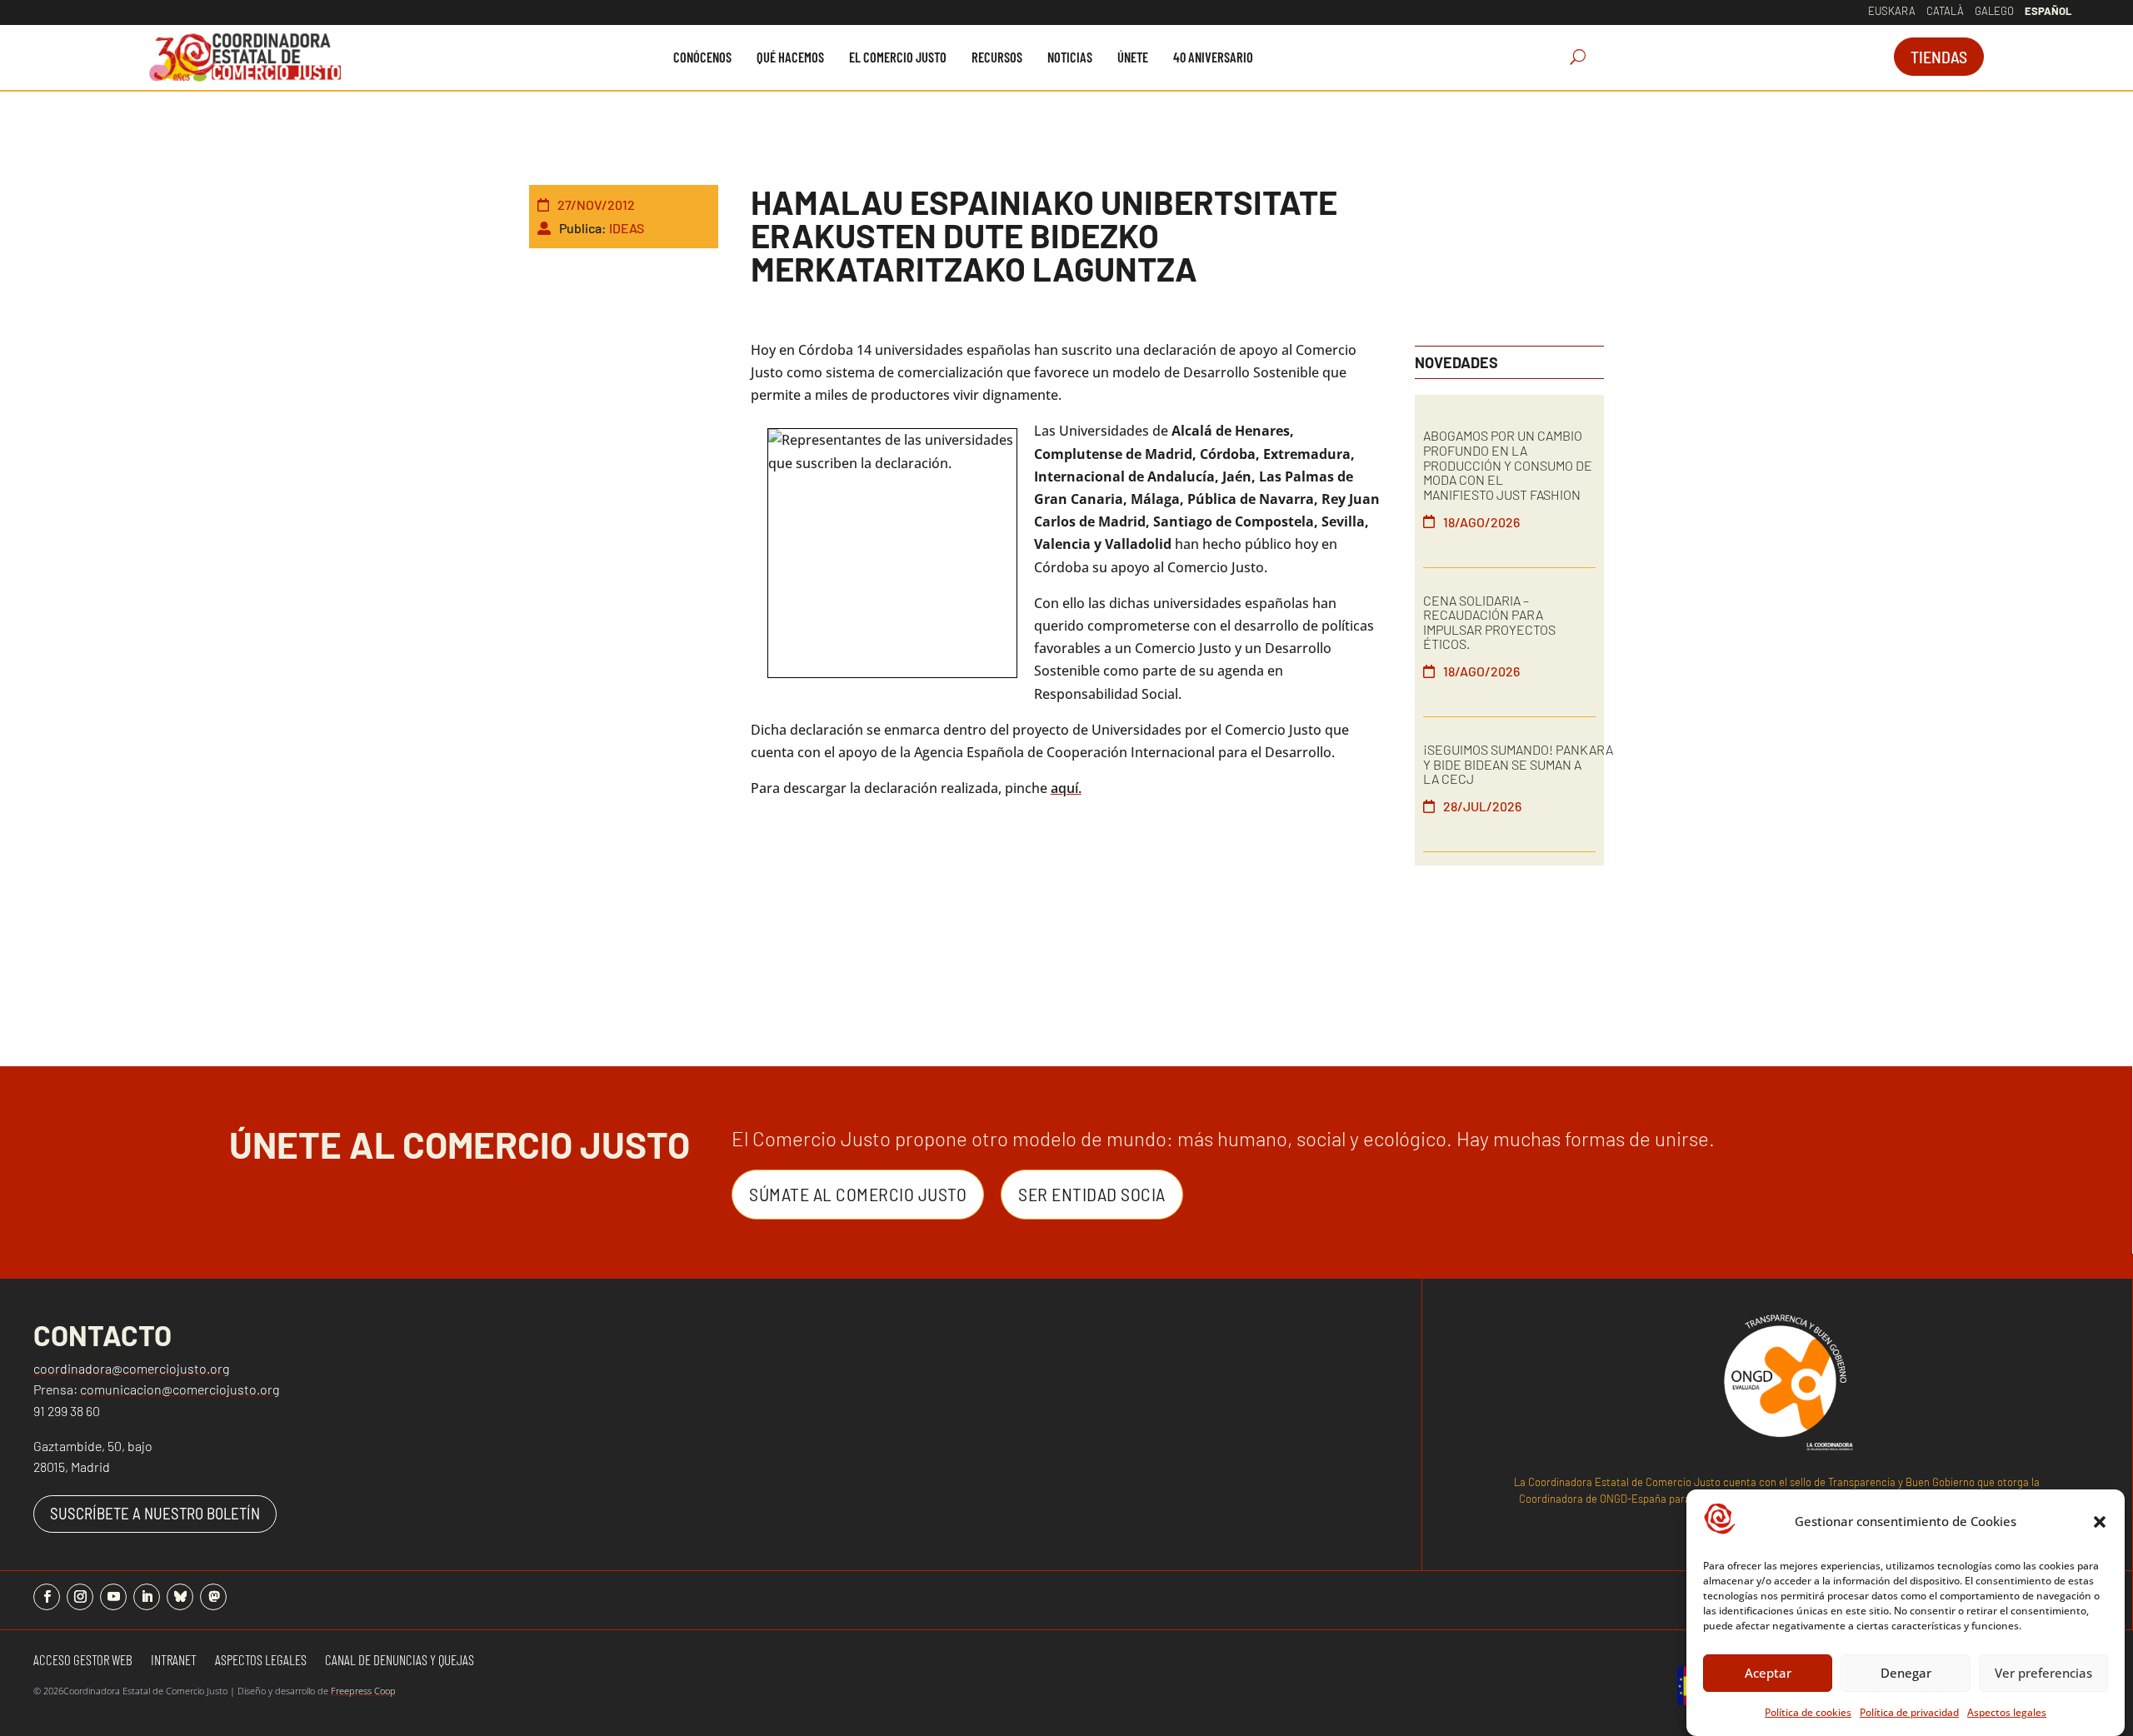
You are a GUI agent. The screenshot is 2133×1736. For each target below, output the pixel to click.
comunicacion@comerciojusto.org (180, 1389)
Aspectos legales (2007, 1712)
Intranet (174, 1661)
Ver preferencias (2043, 1673)
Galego (1994, 11)
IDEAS (627, 228)
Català (1945, 11)
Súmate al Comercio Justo (858, 1194)
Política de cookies (1808, 1712)
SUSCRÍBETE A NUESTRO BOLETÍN (155, 1513)
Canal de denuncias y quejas (400, 1661)
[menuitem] (702, 57)
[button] (2100, 1522)
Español (2048, 11)
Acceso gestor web (83, 1661)
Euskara (1892, 11)
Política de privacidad (1909, 1712)
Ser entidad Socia (1092, 1194)
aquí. (1066, 788)
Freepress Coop (363, 1691)
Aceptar (1768, 1673)
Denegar (1906, 1673)
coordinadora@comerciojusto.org (131, 1368)
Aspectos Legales (261, 1661)
